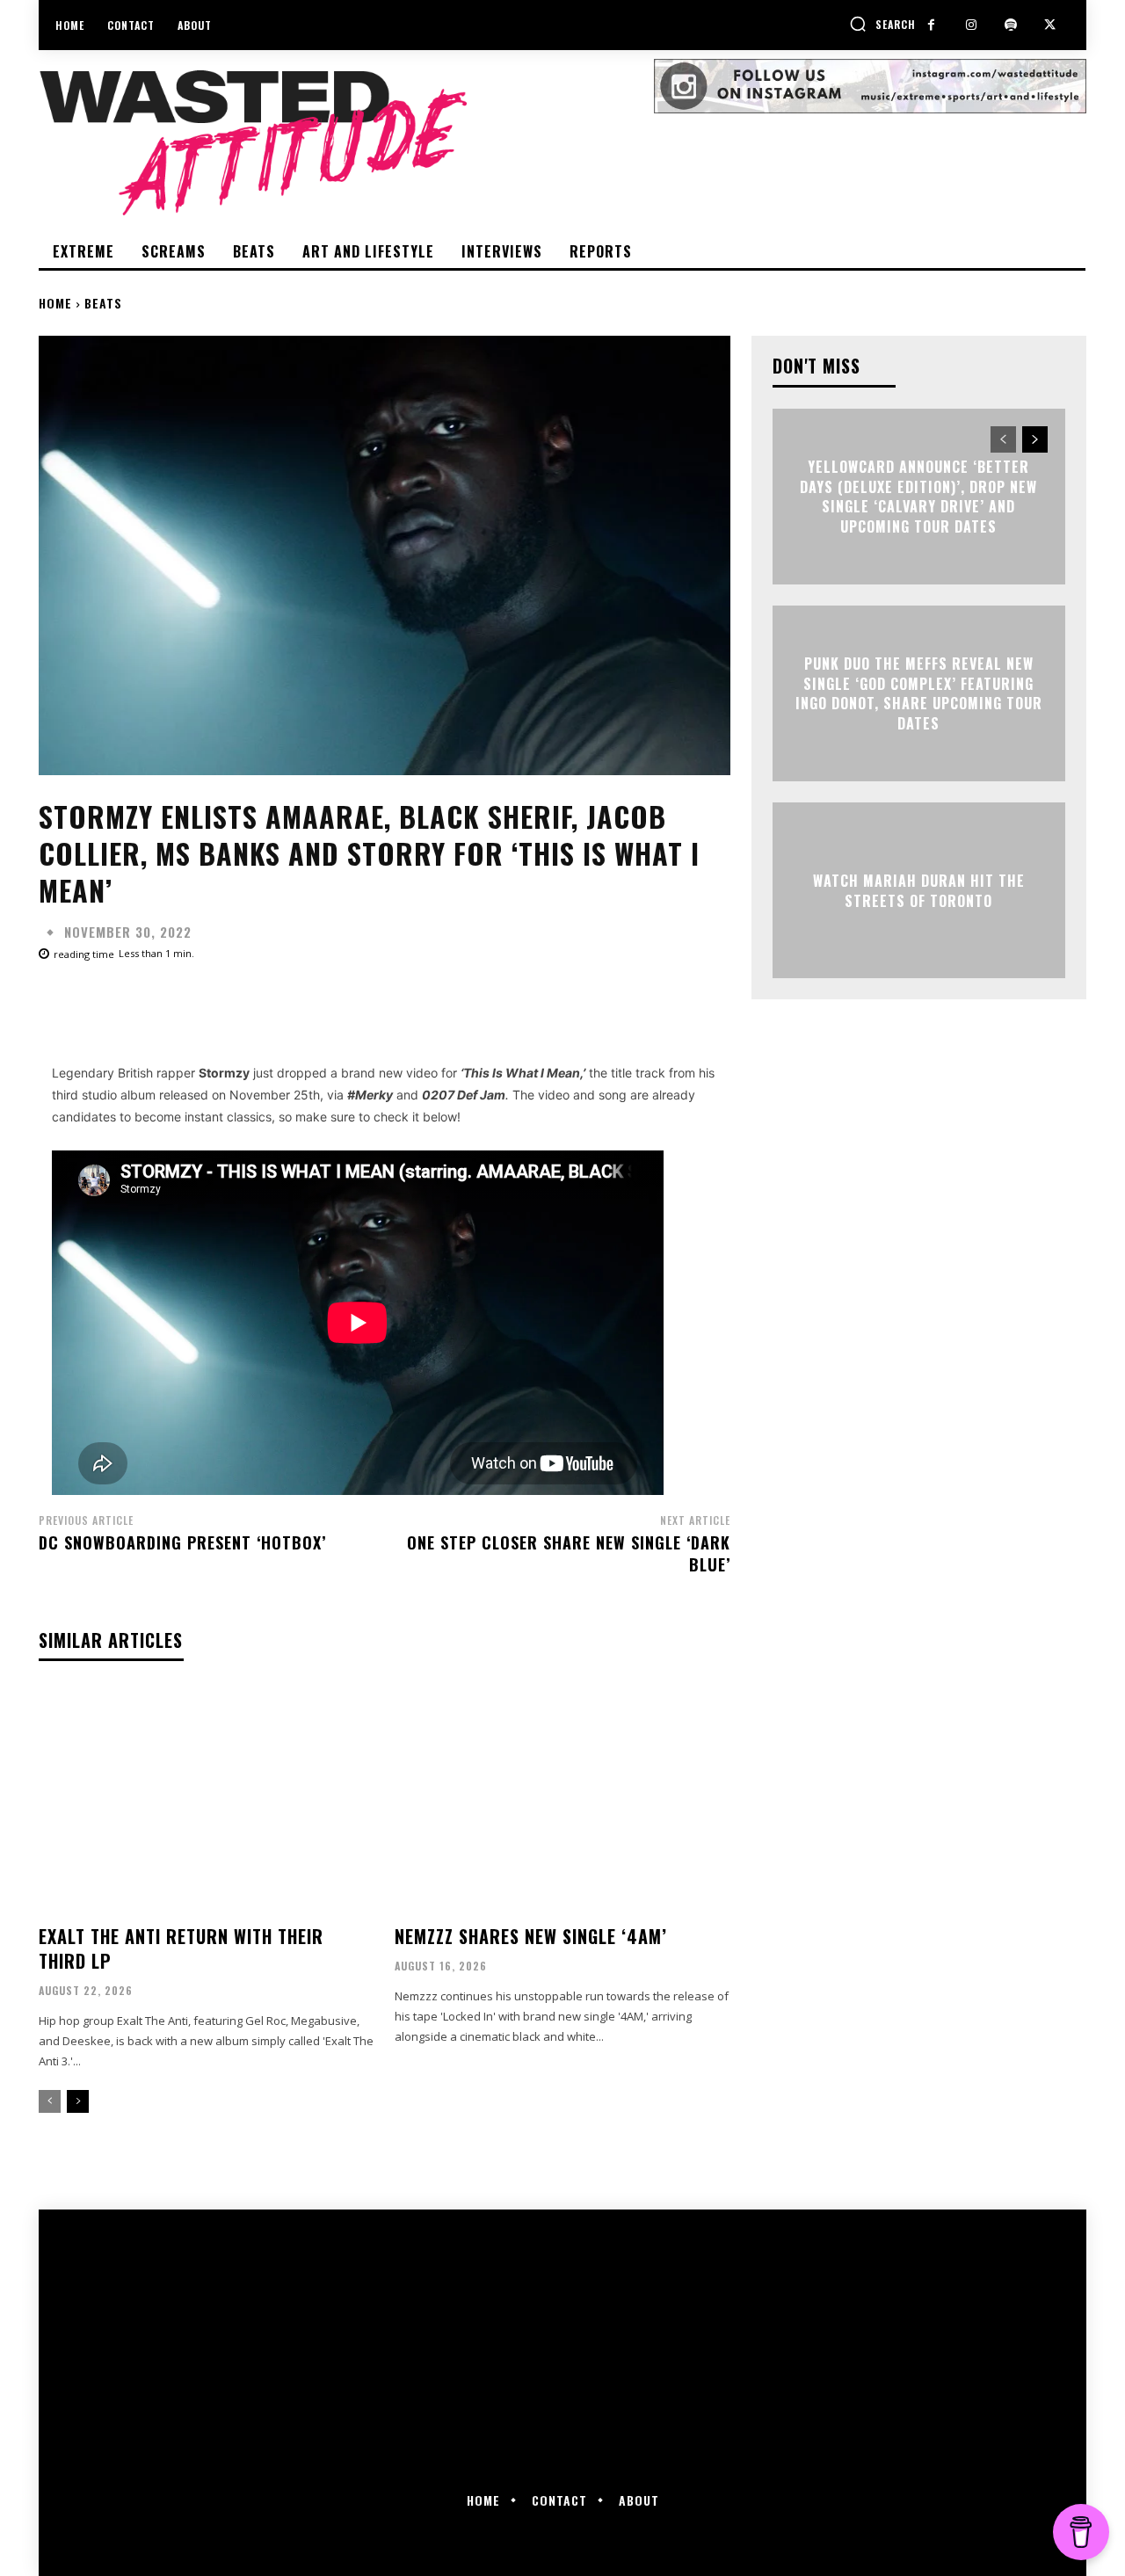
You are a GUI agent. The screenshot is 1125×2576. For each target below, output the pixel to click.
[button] (882, 24)
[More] (600, 1003)
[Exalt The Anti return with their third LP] (206, 1800)
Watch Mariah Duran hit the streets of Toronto (919, 890)
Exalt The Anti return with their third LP (181, 1948)
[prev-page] (50, 2101)
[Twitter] (1050, 25)
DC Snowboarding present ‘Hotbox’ (182, 1542)
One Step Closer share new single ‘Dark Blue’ (569, 1553)
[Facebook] (931, 25)
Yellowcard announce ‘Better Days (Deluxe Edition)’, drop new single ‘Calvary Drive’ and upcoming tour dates (918, 497)
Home (55, 303)
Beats (103, 303)
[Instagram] (971, 25)
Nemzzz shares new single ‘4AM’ (531, 1936)
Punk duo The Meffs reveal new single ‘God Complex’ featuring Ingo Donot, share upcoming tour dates (919, 694)
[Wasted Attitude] (346, 142)
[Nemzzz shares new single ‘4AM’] (562, 1800)
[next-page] (78, 2101)
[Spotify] (1010, 25)
